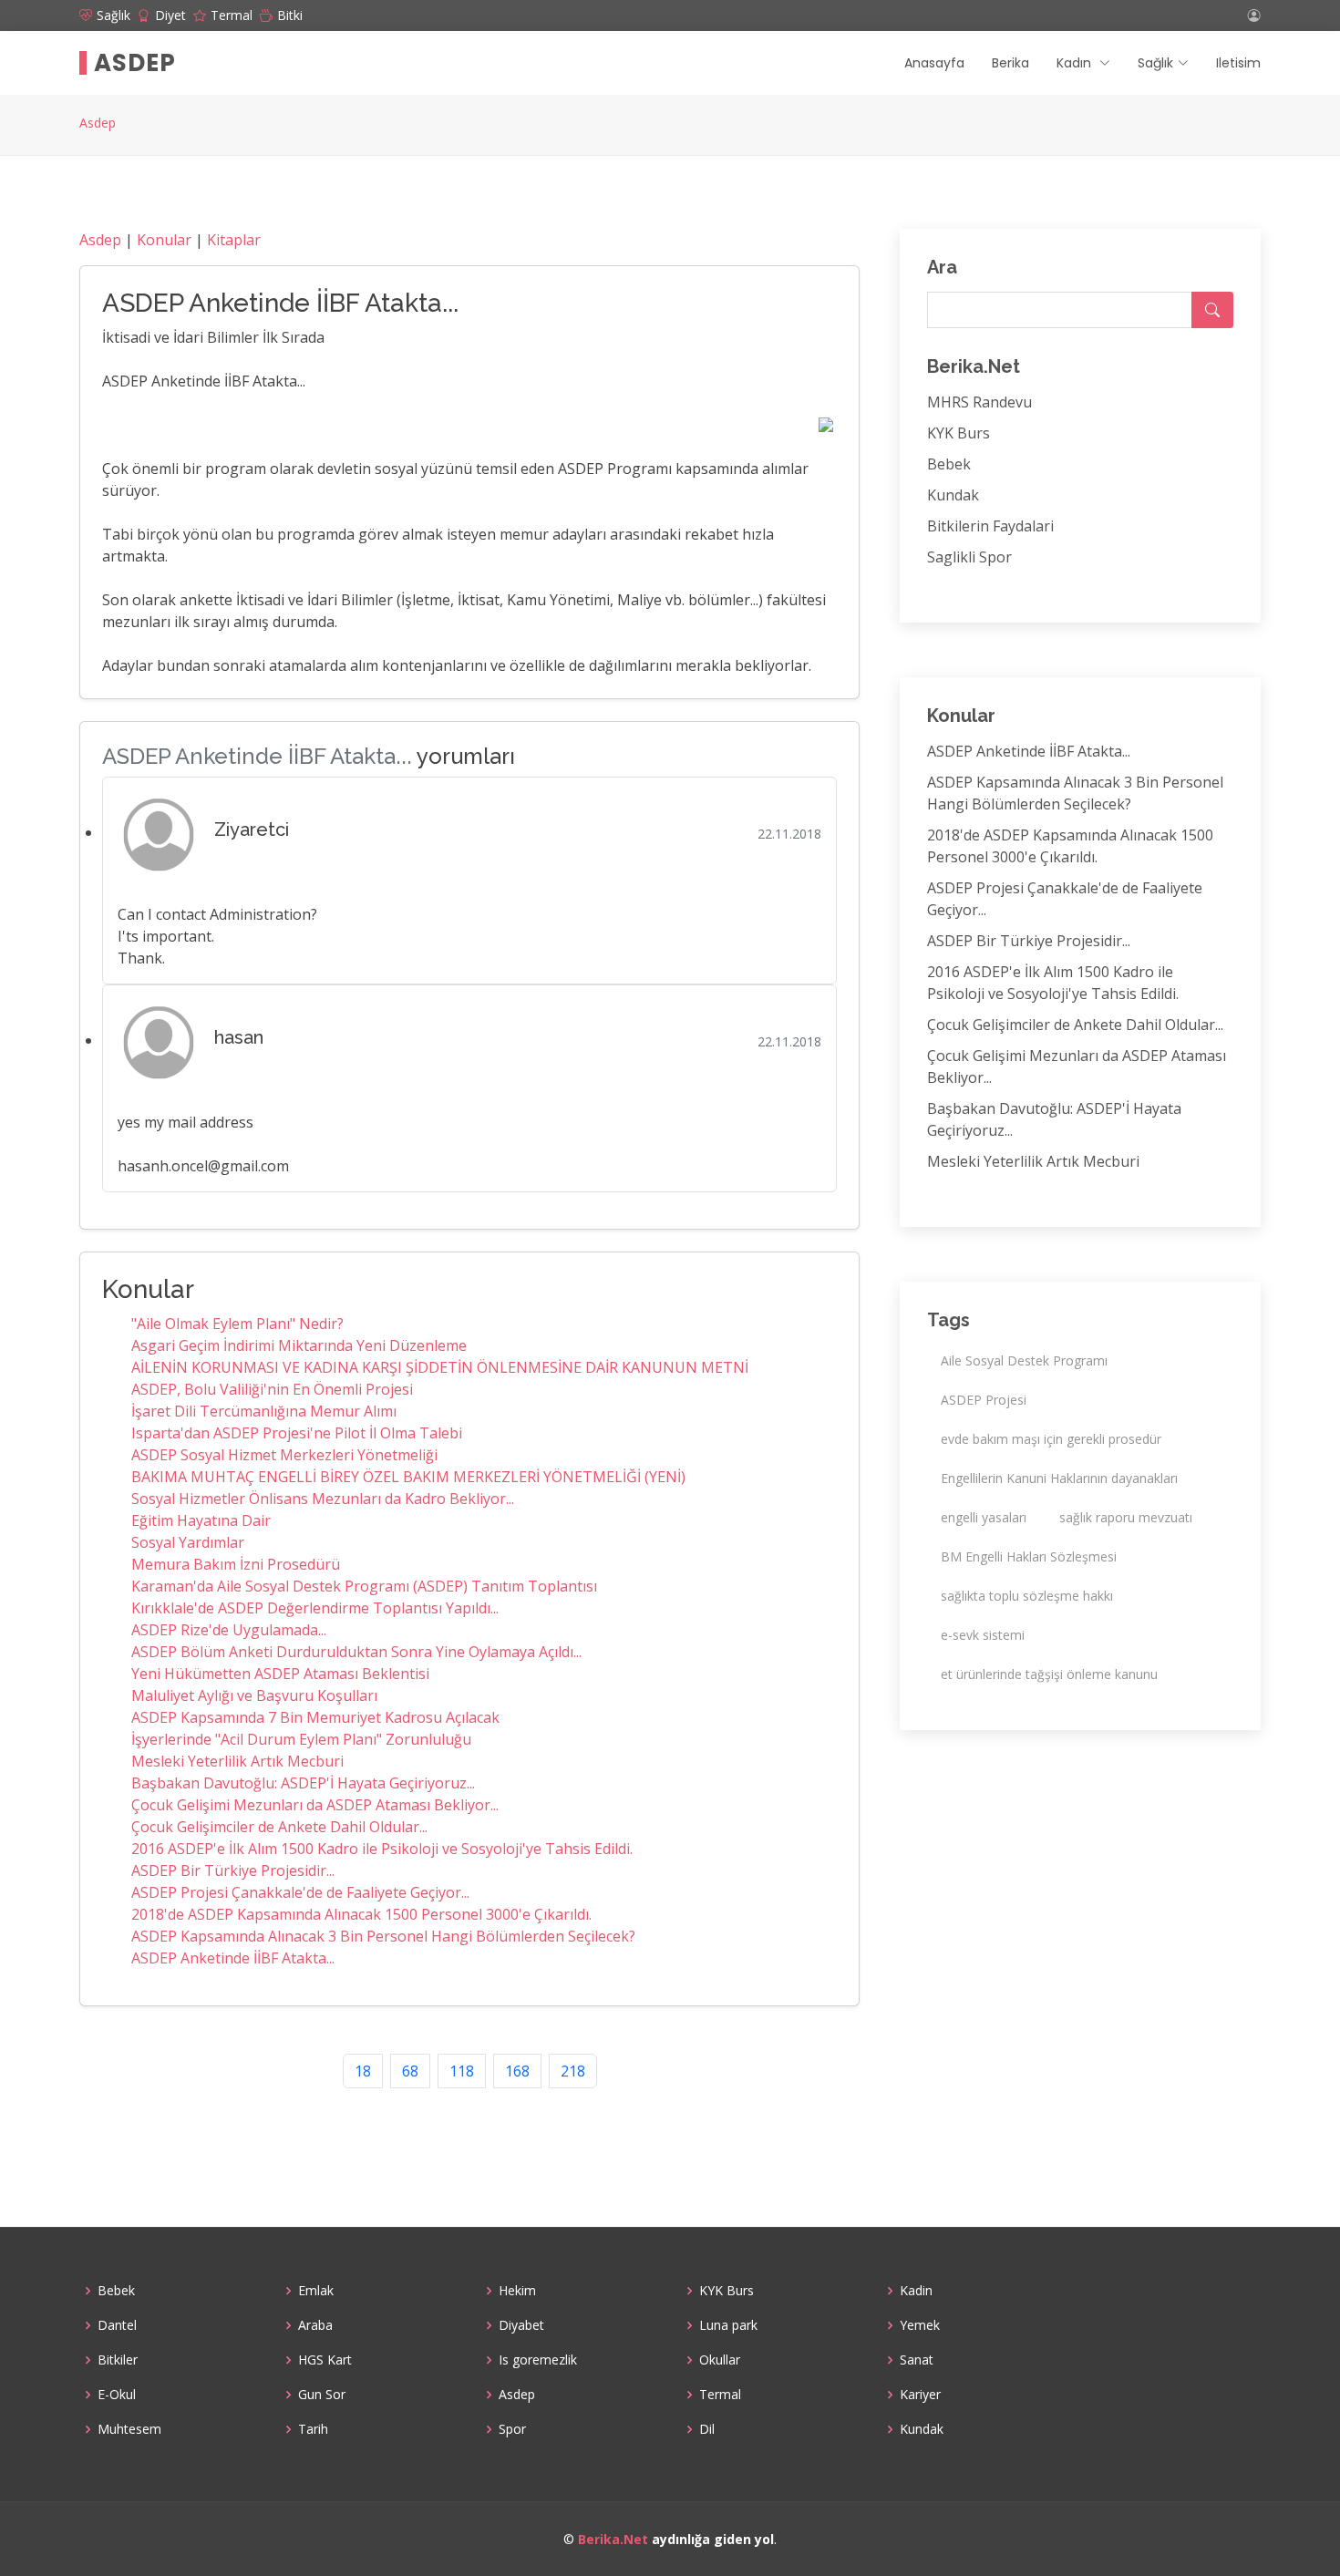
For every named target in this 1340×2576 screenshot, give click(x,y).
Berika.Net (613, 2539)
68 (410, 2071)
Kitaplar (234, 240)
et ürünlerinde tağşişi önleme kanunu (1049, 1674)
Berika (1010, 63)
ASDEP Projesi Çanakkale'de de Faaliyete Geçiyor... (300, 1892)
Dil (707, 2429)
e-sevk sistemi (983, 1635)
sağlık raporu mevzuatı (1126, 1517)
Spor (512, 2429)
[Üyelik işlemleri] (1254, 15)
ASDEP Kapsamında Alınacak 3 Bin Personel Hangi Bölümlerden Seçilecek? (383, 1936)
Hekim (517, 2291)
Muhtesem (129, 2429)
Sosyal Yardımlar (188, 1542)
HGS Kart (325, 2360)
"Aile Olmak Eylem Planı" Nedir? (237, 1324)
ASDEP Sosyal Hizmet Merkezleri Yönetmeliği (284, 1455)
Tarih (313, 2429)
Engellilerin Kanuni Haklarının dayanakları (1059, 1478)
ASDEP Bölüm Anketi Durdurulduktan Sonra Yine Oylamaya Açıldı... (356, 1652)
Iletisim (1238, 63)
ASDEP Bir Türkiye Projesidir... (233, 1870)
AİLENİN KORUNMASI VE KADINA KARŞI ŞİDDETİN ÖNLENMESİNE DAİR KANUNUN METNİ (440, 1367)
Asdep (135, 63)
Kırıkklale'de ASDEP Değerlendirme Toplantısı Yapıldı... (315, 1608)
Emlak (316, 2291)
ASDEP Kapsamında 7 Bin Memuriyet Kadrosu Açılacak (315, 1717)
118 (462, 2071)
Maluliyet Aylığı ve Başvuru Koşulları (254, 1695)
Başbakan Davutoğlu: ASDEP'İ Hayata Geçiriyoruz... (303, 1783)
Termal (720, 2395)
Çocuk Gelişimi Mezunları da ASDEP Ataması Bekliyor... (315, 1805)
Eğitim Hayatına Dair (201, 1520)
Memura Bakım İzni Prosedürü (236, 1564)
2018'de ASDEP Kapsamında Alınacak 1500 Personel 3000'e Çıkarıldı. (361, 1914)
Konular (164, 240)
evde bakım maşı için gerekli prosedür (1051, 1439)
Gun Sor (322, 2395)
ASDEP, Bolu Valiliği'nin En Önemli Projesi (272, 1389)
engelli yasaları (984, 1517)
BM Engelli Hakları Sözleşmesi (1029, 1556)
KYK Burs (959, 433)
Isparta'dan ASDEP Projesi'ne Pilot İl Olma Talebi (297, 1433)
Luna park (728, 2325)
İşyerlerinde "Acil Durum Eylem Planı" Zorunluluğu (301, 1739)
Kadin (916, 2291)
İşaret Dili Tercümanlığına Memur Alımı (264, 1411)
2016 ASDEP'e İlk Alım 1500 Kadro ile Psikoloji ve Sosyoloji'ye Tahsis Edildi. (382, 1849)
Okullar (720, 2360)
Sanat (917, 2360)
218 (573, 2071)
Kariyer (920, 2395)
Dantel (117, 2325)
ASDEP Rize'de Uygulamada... (229, 1630)
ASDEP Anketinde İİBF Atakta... (233, 1958)
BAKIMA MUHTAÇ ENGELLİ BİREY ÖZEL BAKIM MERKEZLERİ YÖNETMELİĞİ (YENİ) (408, 1477)
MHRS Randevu (979, 402)
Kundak (953, 495)
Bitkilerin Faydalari (990, 526)
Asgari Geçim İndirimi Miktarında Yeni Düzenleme (299, 1345)
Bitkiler (118, 2360)
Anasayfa (934, 63)
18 (363, 2071)
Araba (315, 2325)
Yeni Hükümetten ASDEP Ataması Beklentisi (280, 1674)
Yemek (920, 2325)
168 (517, 2071)
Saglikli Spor (969, 557)
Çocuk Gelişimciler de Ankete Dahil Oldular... (279, 1827)
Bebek (949, 464)
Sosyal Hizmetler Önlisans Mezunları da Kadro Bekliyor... (323, 1499)
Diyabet (521, 2325)
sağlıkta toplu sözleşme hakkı (1027, 1596)
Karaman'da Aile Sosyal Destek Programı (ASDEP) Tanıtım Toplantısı (364, 1586)
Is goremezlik (538, 2360)
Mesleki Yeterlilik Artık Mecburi (237, 1761)
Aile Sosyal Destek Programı (1024, 1360)
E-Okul (117, 2395)
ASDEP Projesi (984, 1400)
